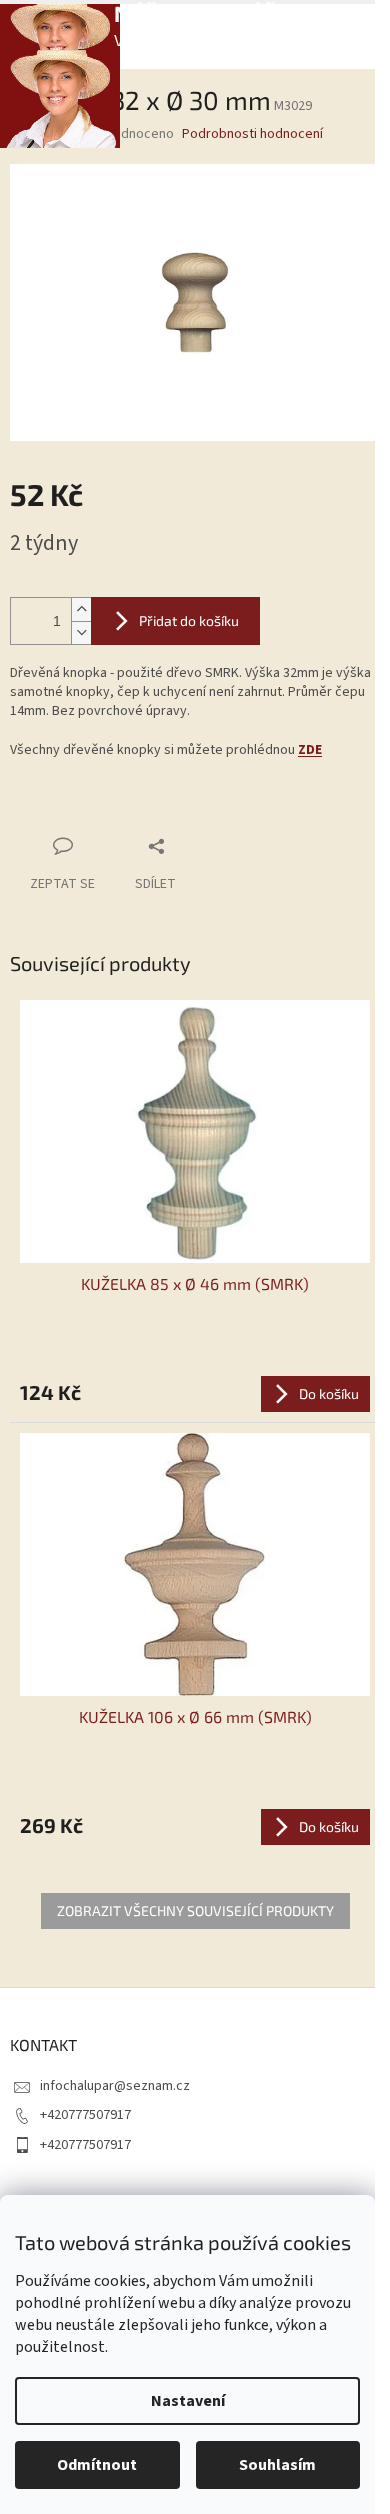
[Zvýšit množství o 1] (81, 609)
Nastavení (188, 2401)
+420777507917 (85, 2115)
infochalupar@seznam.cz (115, 2086)
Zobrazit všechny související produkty (195, 1910)
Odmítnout (97, 2465)
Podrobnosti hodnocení (252, 134)
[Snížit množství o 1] (81, 632)
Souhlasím (277, 2465)
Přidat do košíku (189, 620)
